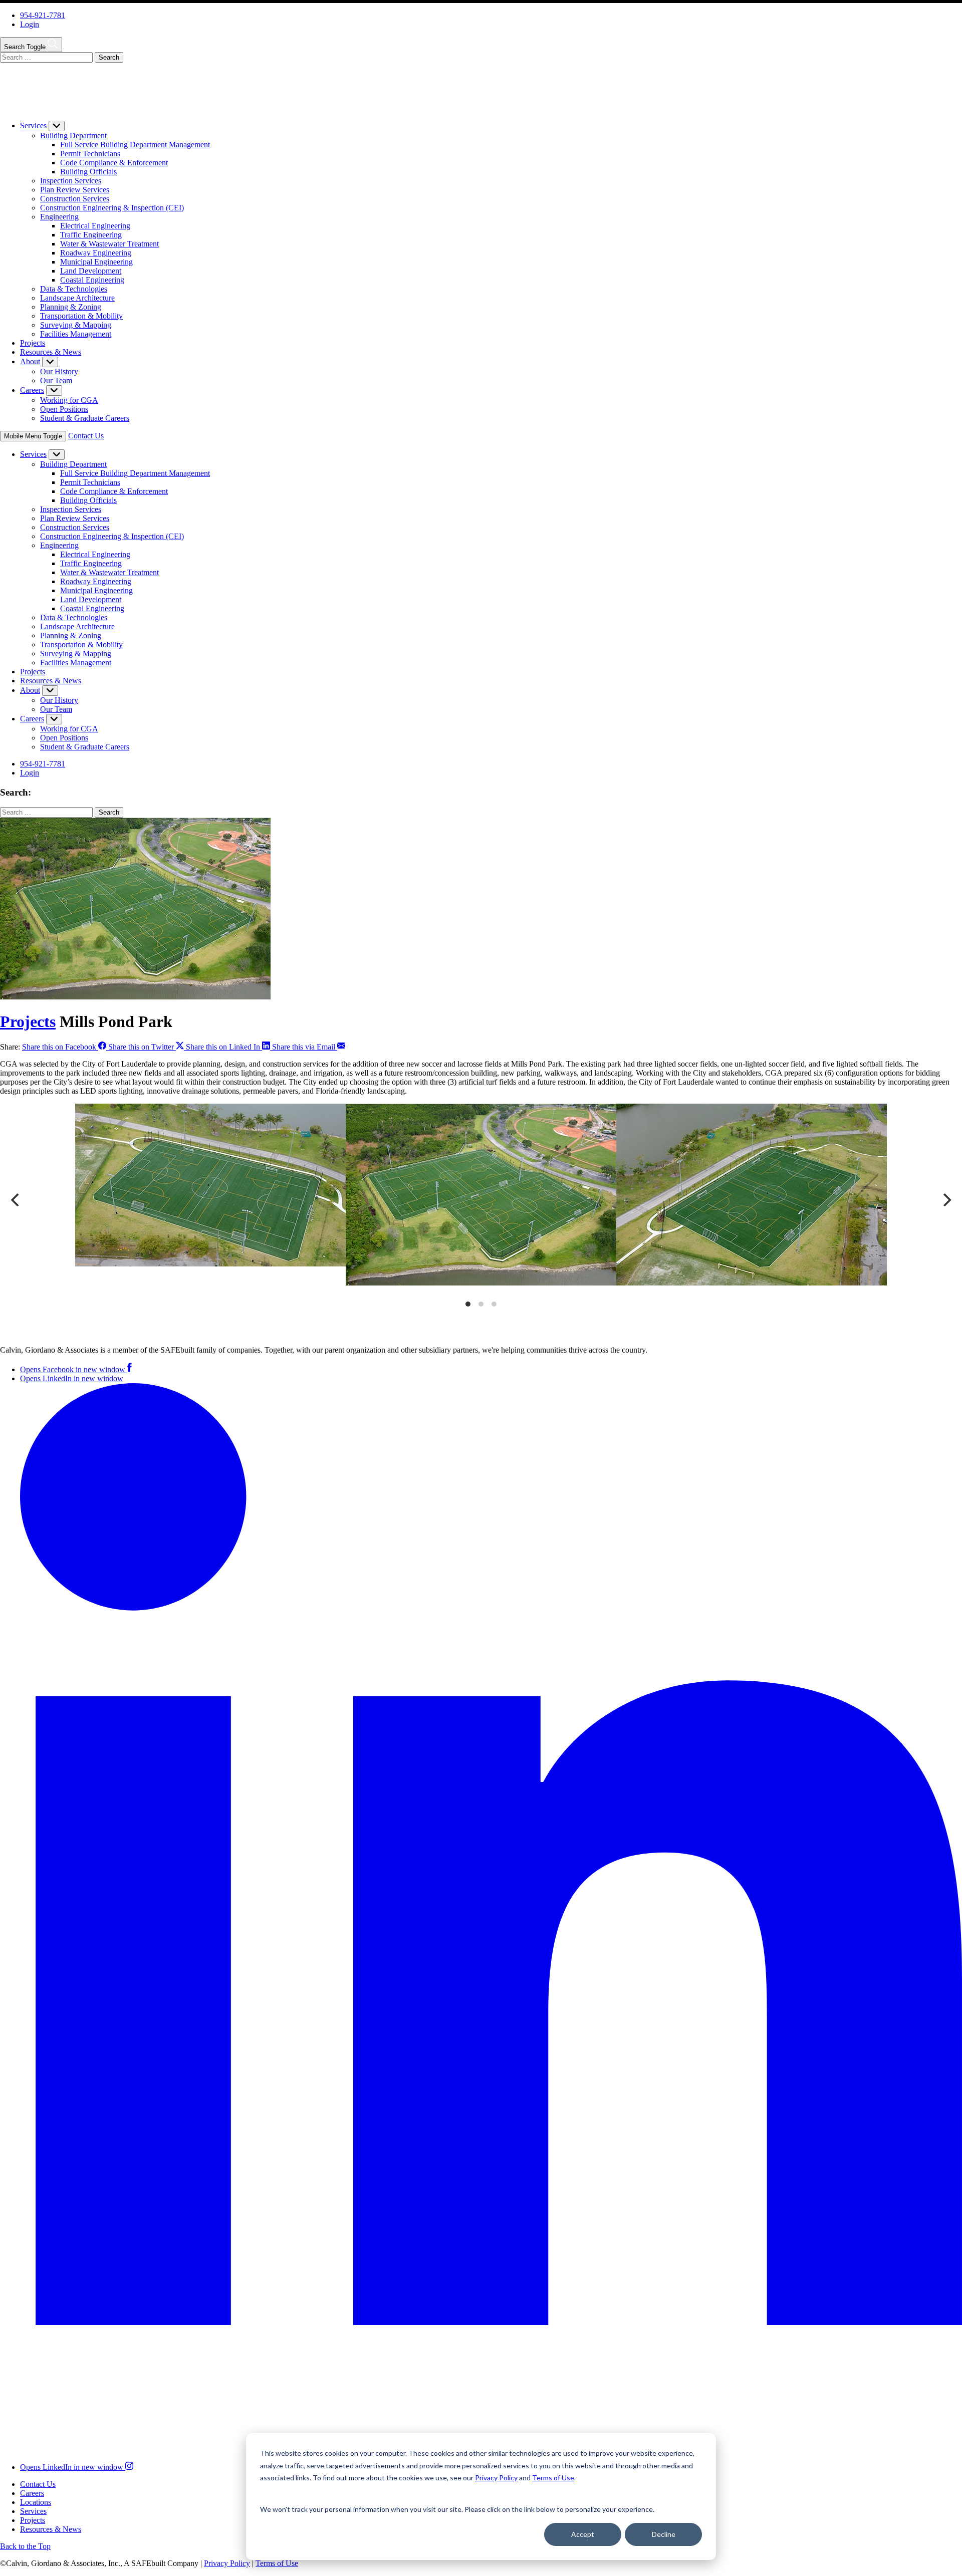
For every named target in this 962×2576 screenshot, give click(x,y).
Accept (583, 2534)
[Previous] (16, 1200)
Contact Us (86, 436)
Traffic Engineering (91, 235)
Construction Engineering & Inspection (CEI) (112, 208)
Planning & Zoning (71, 307)
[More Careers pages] (54, 391)
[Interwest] (76, 108)
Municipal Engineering (96, 262)
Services (33, 125)
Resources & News (51, 352)
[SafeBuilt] (158, 1333)
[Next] (946, 1200)
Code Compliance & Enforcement (114, 163)
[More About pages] (50, 362)
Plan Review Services (75, 190)
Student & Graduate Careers (85, 418)
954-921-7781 (43, 15)
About (30, 361)
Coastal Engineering (92, 280)
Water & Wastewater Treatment (109, 244)
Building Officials (88, 172)
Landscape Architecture (77, 298)
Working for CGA (69, 400)
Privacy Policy (227, 2563)
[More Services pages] (57, 126)
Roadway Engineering (96, 253)
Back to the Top (25, 2546)
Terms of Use (277, 2563)
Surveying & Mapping (76, 325)
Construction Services (75, 199)
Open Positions (64, 409)
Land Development (91, 271)
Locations (36, 2502)
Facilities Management (76, 334)
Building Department (73, 136)
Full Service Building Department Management (135, 145)
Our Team (56, 380)
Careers (32, 390)
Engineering (59, 217)
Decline (664, 2534)
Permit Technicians (90, 154)
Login (30, 24)
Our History (59, 371)
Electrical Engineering (95, 226)
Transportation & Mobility (81, 316)
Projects (33, 343)
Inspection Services (71, 181)
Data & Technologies (74, 289)
